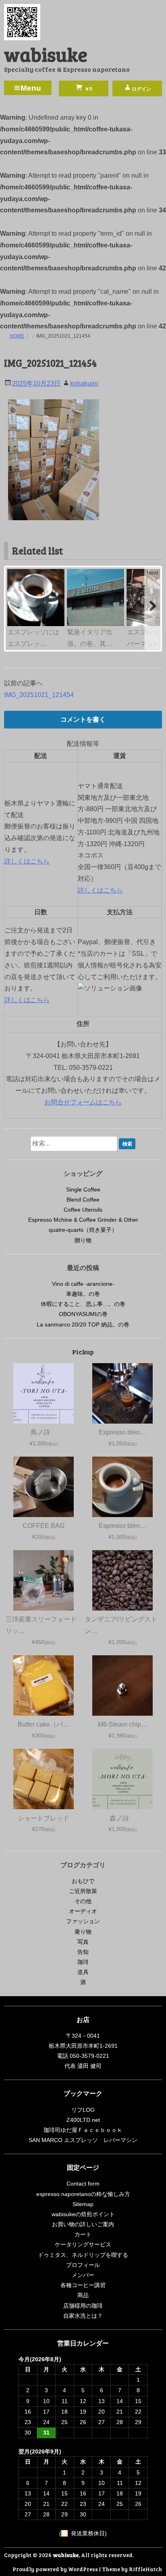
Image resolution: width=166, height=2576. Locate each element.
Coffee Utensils (83, 1210)
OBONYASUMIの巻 (83, 1314)
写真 (83, 1942)
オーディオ (83, 1911)
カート (83, 2234)
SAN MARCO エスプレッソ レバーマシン (83, 2140)
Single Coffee (83, 1189)
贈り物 (83, 1240)
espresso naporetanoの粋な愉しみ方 (83, 2194)
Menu (31, 88)
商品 (83, 2295)
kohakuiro (84, 383)
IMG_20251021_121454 (39, 695)
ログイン (141, 89)
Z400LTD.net (83, 2120)
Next (153, 573)
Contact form (83, 2184)
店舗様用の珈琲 (83, 2306)
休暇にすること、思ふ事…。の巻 (83, 1304)
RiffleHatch (145, 2569)
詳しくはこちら (27, 861)
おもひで (83, 1881)
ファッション (83, 1921)
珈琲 (83, 1962)
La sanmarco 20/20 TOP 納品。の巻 (83, 1324)
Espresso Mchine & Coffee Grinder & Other (83, 1220)
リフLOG (83, 2110)
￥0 (88, 89)
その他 (83, 1901)
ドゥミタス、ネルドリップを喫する (83, 2255)
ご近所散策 (83, 1891)
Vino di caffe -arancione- (83, 1284)
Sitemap (83, 2204)
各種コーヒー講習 (83, 2285)
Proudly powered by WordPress (55, 2569)
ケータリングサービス (83, 2244)
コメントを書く (83, 719)
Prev (14, 573)
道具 (83, 1972)
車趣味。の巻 (83, 1294)
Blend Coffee (83, 1200)
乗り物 (83, 1932)
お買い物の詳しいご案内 (83, 2224)
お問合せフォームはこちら (83, 1102)
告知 (83, 1952)
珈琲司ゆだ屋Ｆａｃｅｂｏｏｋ (83, 2130)
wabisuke (46, 54)
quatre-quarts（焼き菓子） (83, 1230)
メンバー (83, 2275)
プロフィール (83, 2265)
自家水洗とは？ (83, 2316)
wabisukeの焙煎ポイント (83, 2214)
